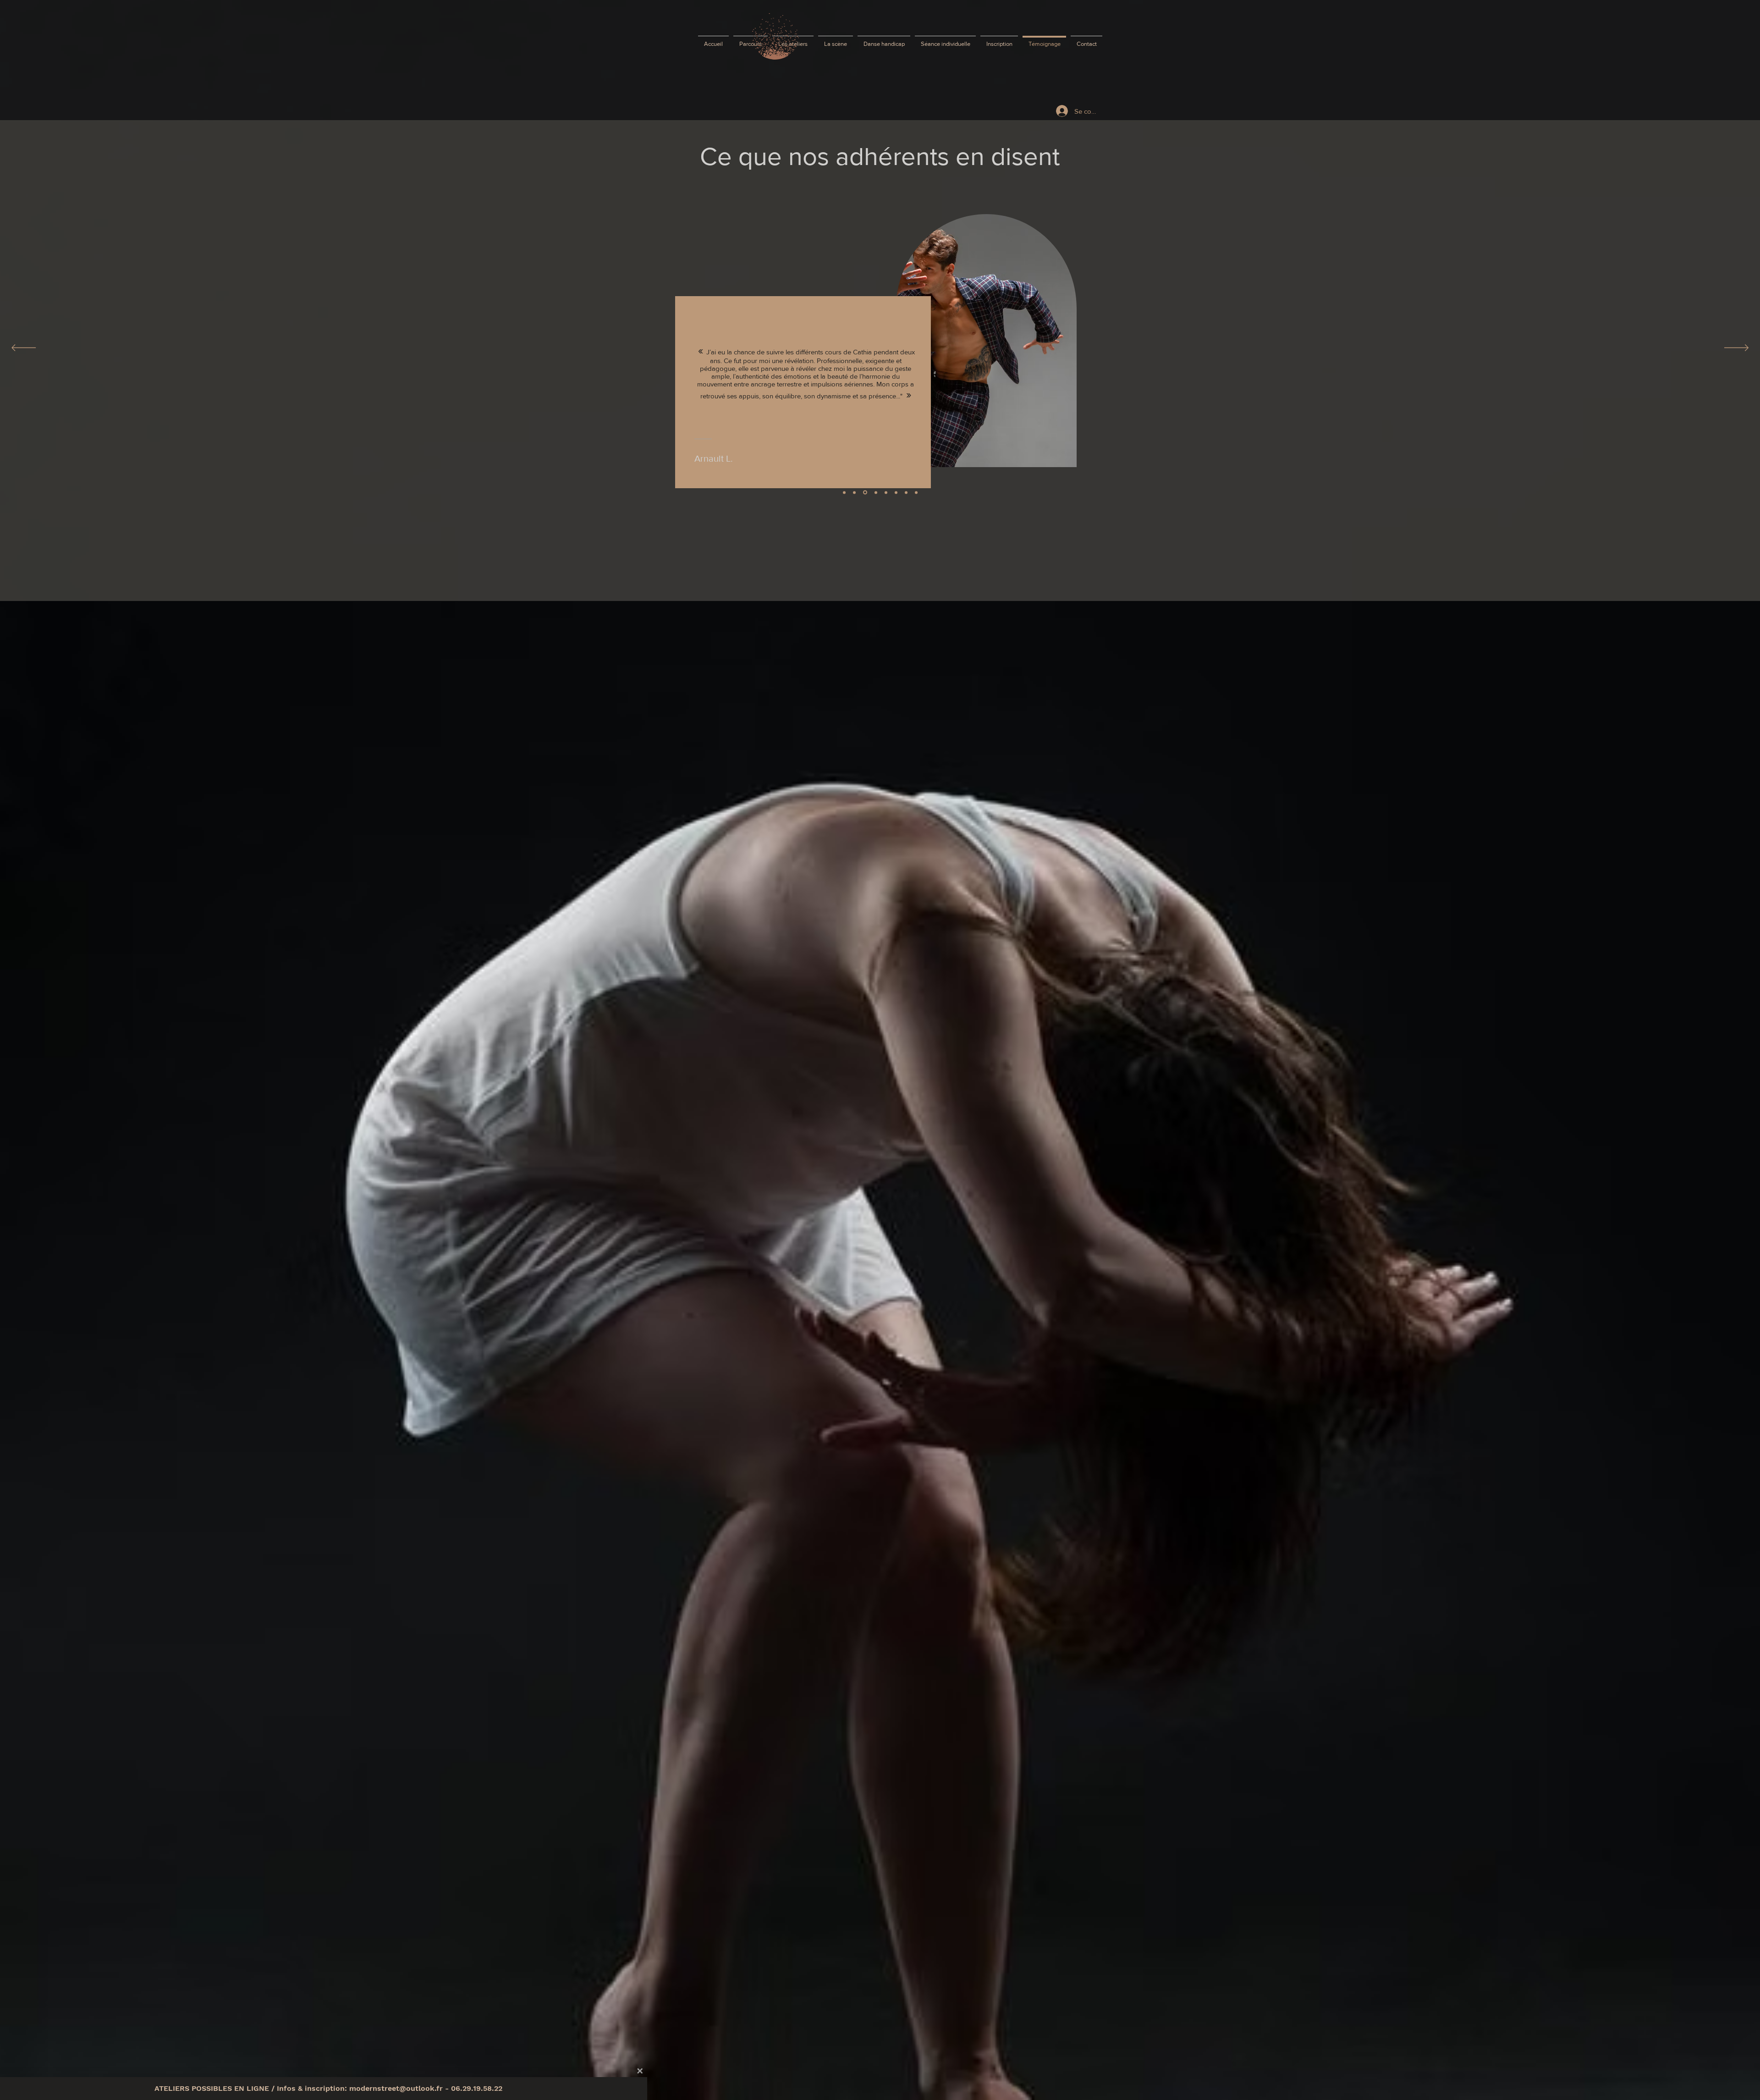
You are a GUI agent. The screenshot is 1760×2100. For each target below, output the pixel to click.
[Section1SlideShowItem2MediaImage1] (854, 492)
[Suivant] (1736, 348)
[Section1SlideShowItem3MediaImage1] (844, 492)
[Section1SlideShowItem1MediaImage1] (886, 492)
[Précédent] (24, 348)
